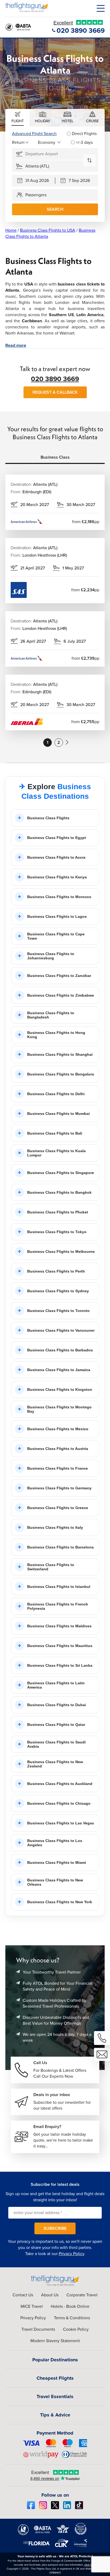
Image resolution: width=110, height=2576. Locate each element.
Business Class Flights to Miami (57, 1862)
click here (90, 2565)
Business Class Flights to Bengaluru (61, 1074)
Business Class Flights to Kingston (60, 1389)
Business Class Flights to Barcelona (60, 1547)
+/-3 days (84, 142)
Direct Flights (84, 134)
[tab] (18, 118)
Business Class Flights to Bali (55, 1133)
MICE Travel (32, 2306)
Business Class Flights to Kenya (57, 877)
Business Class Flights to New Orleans (55, 1882)
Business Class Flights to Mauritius (60, 1646)
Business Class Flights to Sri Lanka (60, 1665)
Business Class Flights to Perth (56, 1271)
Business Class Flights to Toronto (58, 1311)
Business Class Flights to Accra (56, 857)
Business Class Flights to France (58, 1468)
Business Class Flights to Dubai (57, 1705)
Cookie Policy (76, 2329)
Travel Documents (38, 2329)
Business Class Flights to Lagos (57, 916)
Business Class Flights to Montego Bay (59, 1409)
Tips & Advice (55, 2415)
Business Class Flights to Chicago (59, 1803)
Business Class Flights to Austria (58, 1449)
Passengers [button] (36, 195)
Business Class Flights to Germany (59, 1488)
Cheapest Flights (55, 2378)
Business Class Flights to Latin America (56, 1685)
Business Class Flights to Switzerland (51, 1567)
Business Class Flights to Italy (55, 1527)
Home (11, 230)
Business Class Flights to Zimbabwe (61, 995)
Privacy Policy (71, 2254)
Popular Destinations (55, 2360)
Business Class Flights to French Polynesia (58, 1606)
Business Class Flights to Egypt (57, 838)
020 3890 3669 (55, 379)
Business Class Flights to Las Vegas (61, 1823)
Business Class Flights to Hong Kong (56, 1035)
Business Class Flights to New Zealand (55, 1764)
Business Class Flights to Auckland (60, 1784)
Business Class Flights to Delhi (56, 1094)
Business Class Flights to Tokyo (57, 1232)
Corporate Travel (82, 2295)
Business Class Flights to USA (48, 230)
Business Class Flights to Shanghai (60, 1054)
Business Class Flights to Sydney (58, 1291)
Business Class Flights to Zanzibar (59, 976)
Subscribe (55, 2228)
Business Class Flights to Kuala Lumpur (56, 1153)
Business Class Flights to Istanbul (59, 1587)
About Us (50, 2295)
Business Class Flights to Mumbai (58, 1114)
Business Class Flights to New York (60, 1902)
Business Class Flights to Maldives (59, 1626)
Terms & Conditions (72, 2318)
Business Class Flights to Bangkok (59, 1192)
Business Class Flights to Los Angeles (55, 1843)
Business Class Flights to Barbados (60, 1350)
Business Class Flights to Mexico (58, 1429)
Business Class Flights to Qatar (56, 1725)
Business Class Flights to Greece (58, 1508)
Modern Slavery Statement (55, 2341)
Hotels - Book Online (70, 2306)
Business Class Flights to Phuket (58, 1212)
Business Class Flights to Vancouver (61, 1330)
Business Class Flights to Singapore (61, 1173)
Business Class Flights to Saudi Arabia (56, 1744)
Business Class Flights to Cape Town (56, 936)
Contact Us (23, 2295)
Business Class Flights (48, 818)
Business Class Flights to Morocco (59, 897)
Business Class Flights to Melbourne (61, 1252)
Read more (16, 345)
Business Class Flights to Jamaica (59, 1370)
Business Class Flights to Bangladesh (51, 1015)
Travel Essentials (55, 2396)
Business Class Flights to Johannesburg (51, 956)
